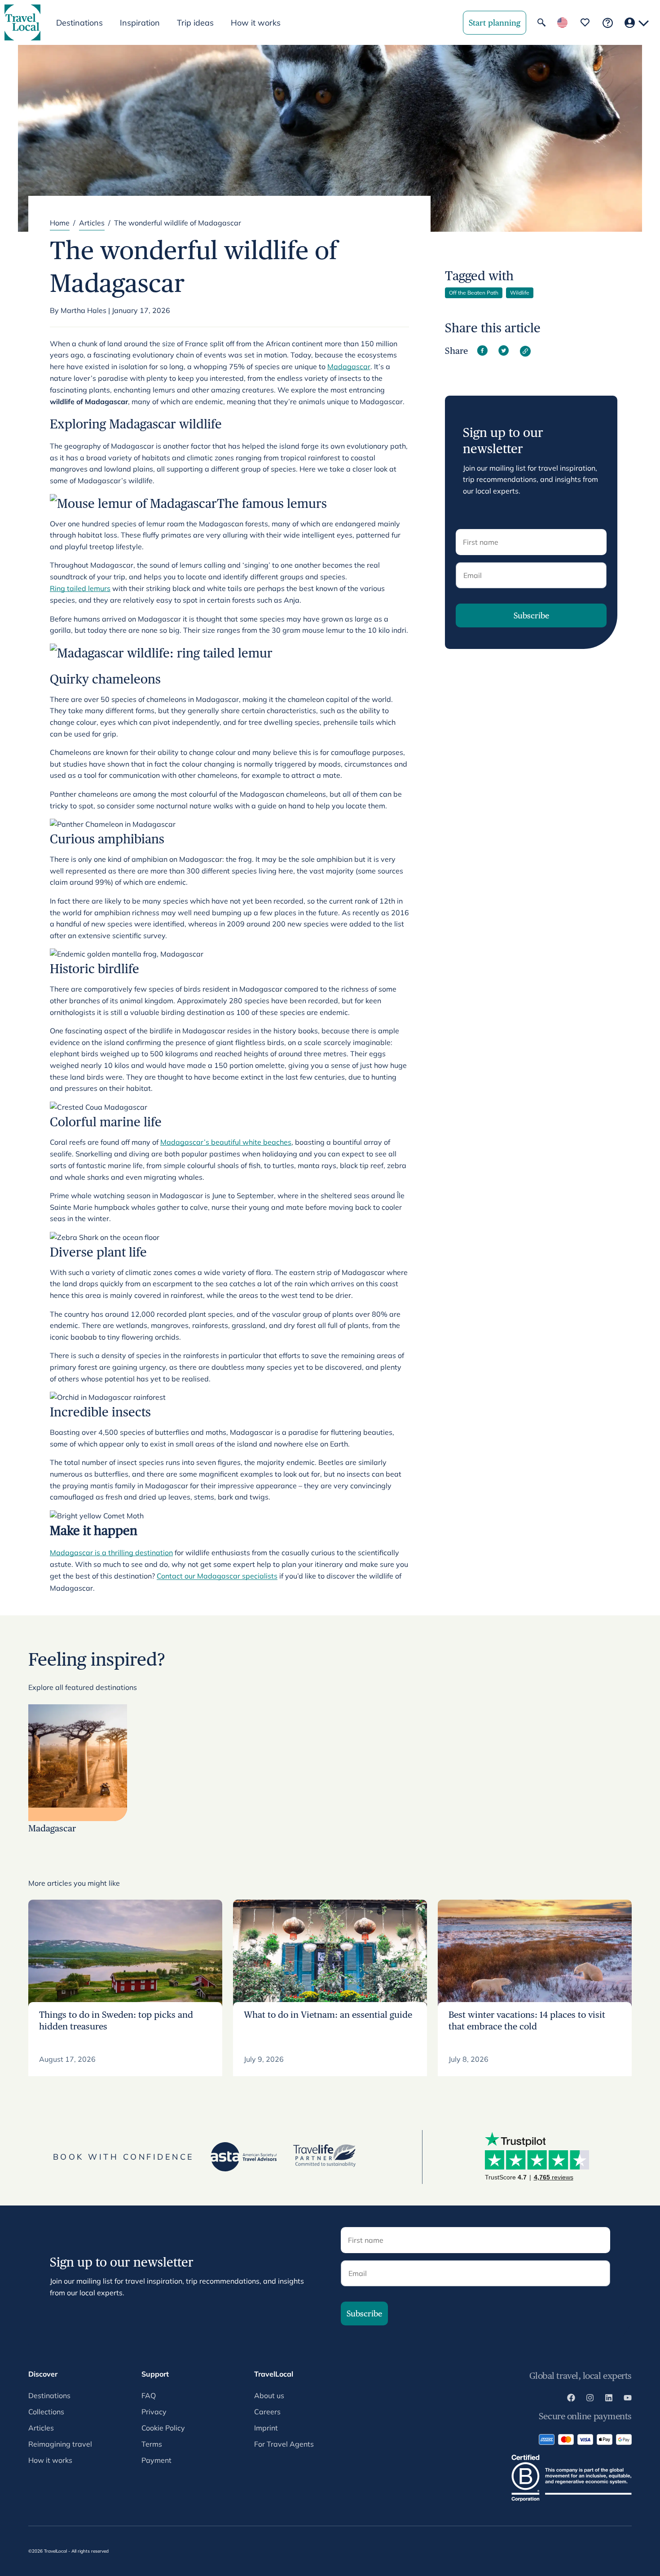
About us (269, 2395)
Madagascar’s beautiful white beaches (226, 1142)
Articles (92, 223)
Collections (46, 2412)
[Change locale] (562, 23)
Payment (156, 2460)
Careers (267, 2412)
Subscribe (531, 615)
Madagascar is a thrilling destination (111, 1553)
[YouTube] (628, 2399)
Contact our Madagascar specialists (217, 1576)
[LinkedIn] (609, 2399)
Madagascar (349, 366)
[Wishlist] (585, 22)
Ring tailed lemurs (80, 588)
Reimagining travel (60, 2444)
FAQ (149, 2395)
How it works (256, 23)
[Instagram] (590, 2399)
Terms (152, 2444)
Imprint (266, 2428)
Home (60, 223)
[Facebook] (571, 2399)
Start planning (495, 23)
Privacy (154, 2412)
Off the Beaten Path (474, 293)
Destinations (49, 2395)
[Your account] (637, 23)
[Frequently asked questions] (608, 23)
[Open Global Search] (541, 22)
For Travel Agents (284, 2444)
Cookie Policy (163, 2428)
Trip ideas (195, 23)
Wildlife (520, 293)
